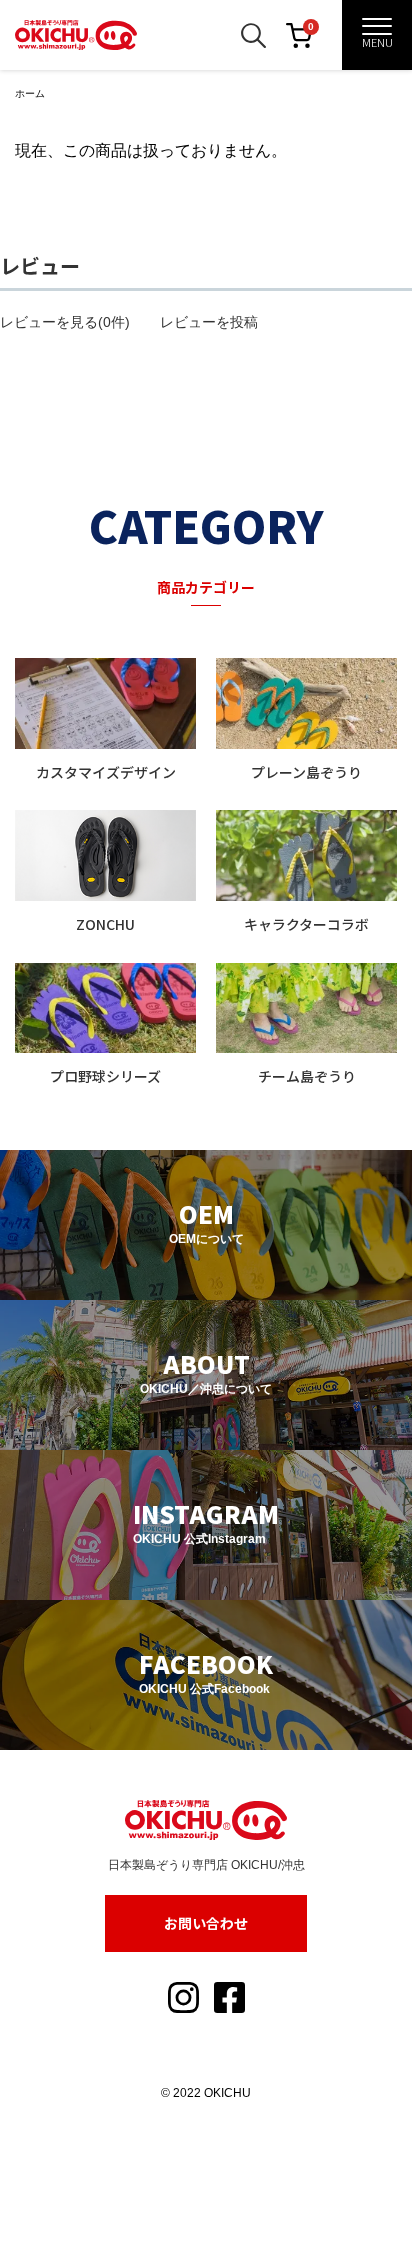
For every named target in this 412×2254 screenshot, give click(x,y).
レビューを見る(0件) (65, 322)
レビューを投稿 (209, 322)
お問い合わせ (206, 1923)
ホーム (30, 93)
